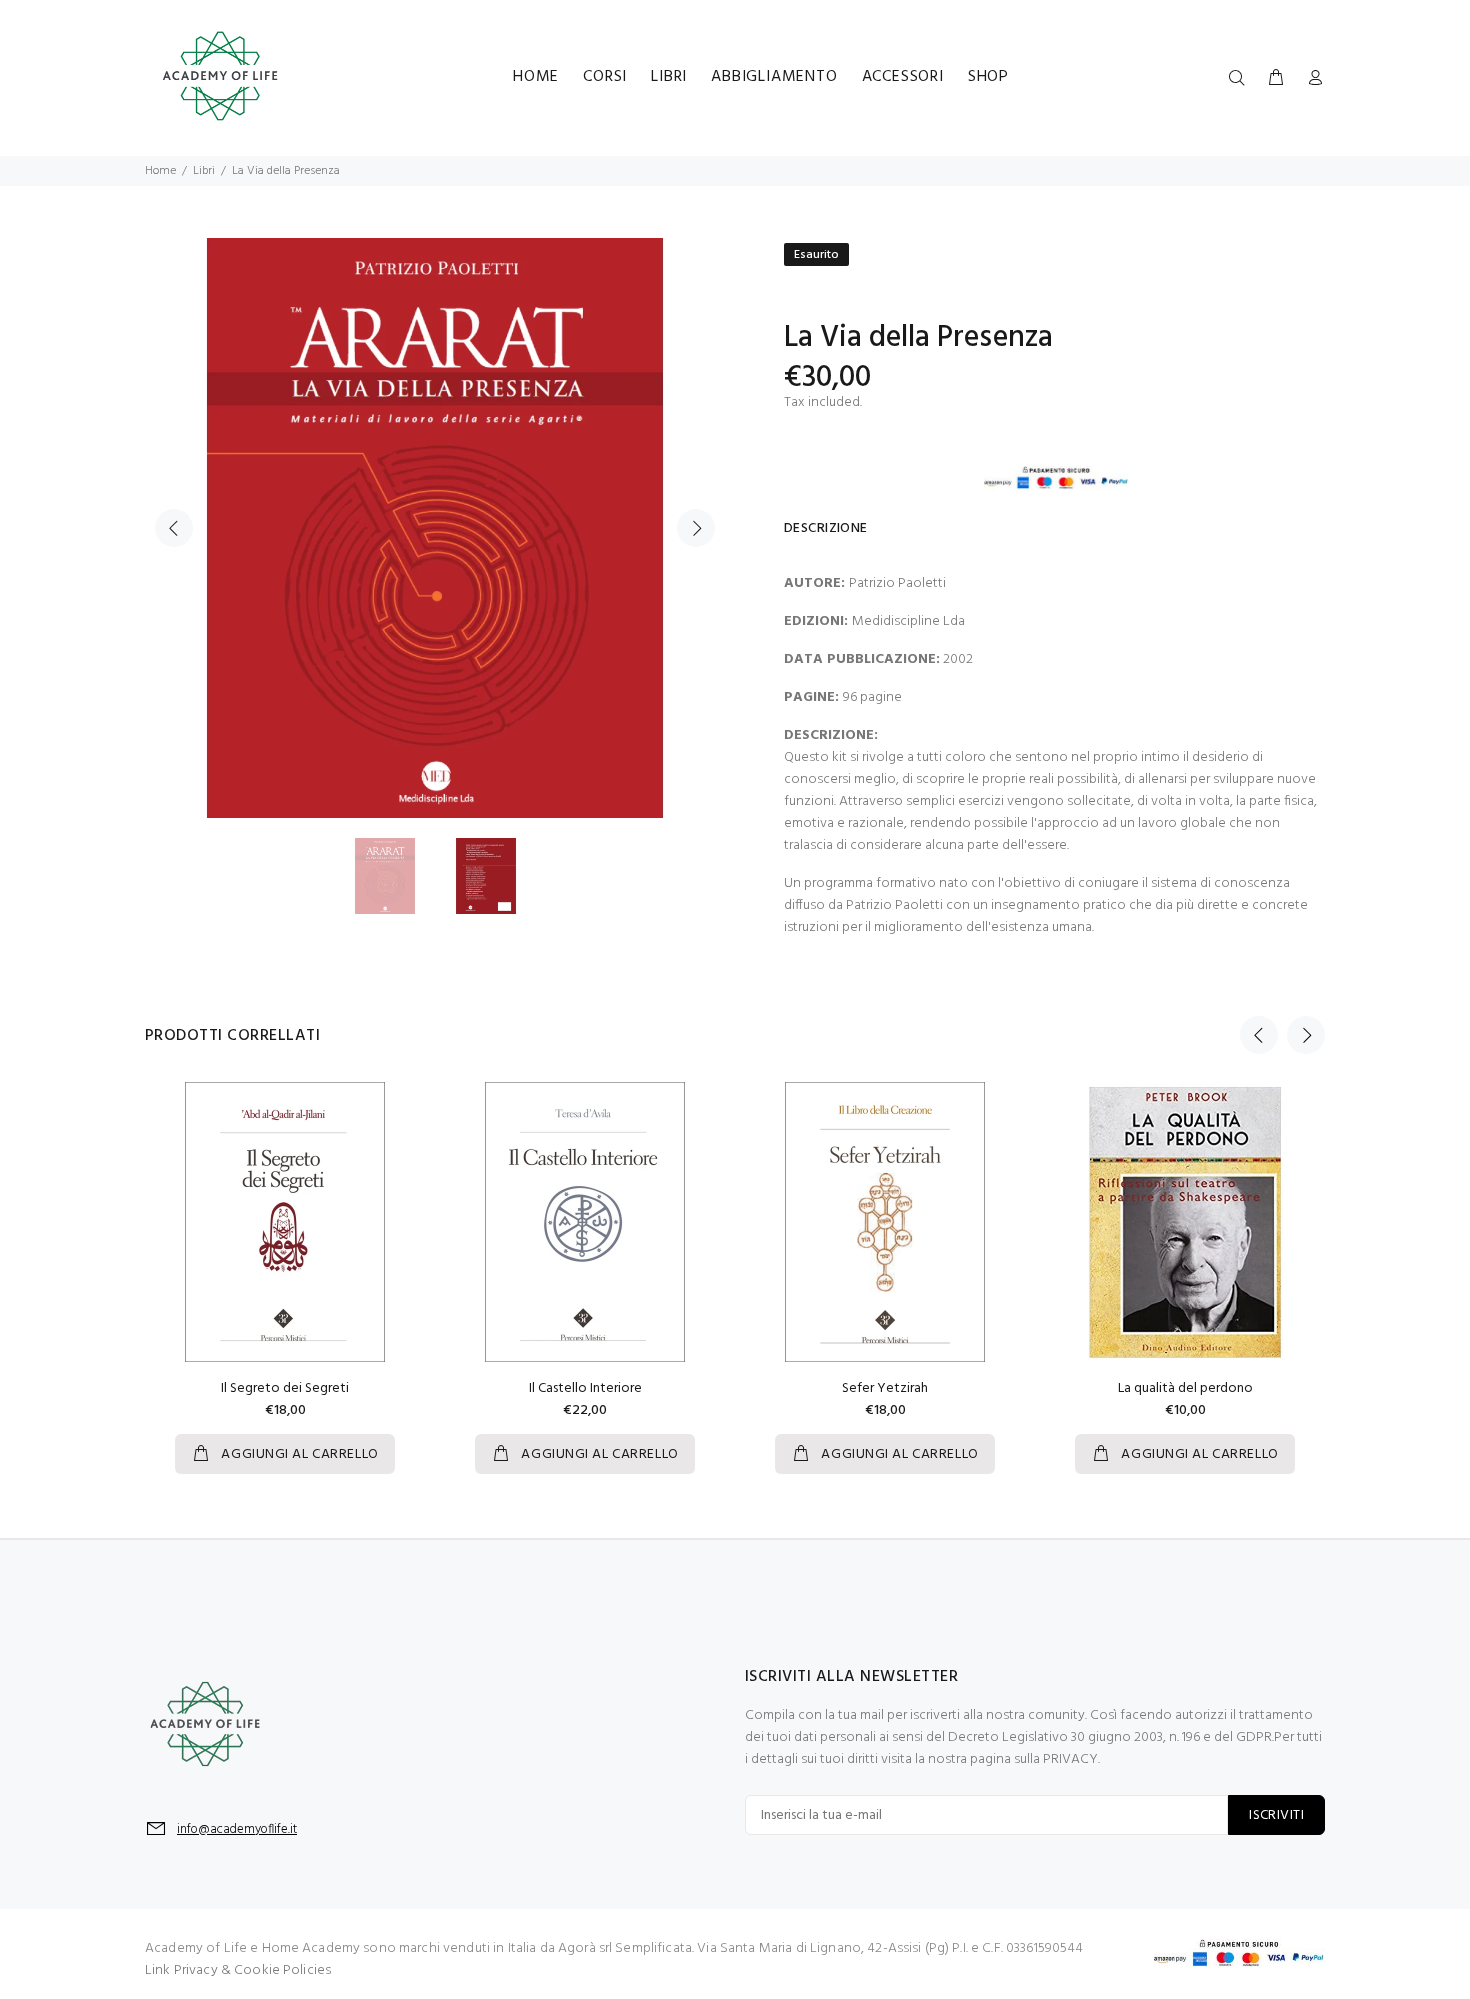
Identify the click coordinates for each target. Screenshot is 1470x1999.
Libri (204, 171)
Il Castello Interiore (585, 1388)
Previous (174, 528)
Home (160, 171)
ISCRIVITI (1276, 1815)
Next (696, 528)
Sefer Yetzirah (885, 1388)
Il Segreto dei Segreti (285, 1388)
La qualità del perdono (1185, 1388)
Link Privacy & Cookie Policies (238, 1970)
